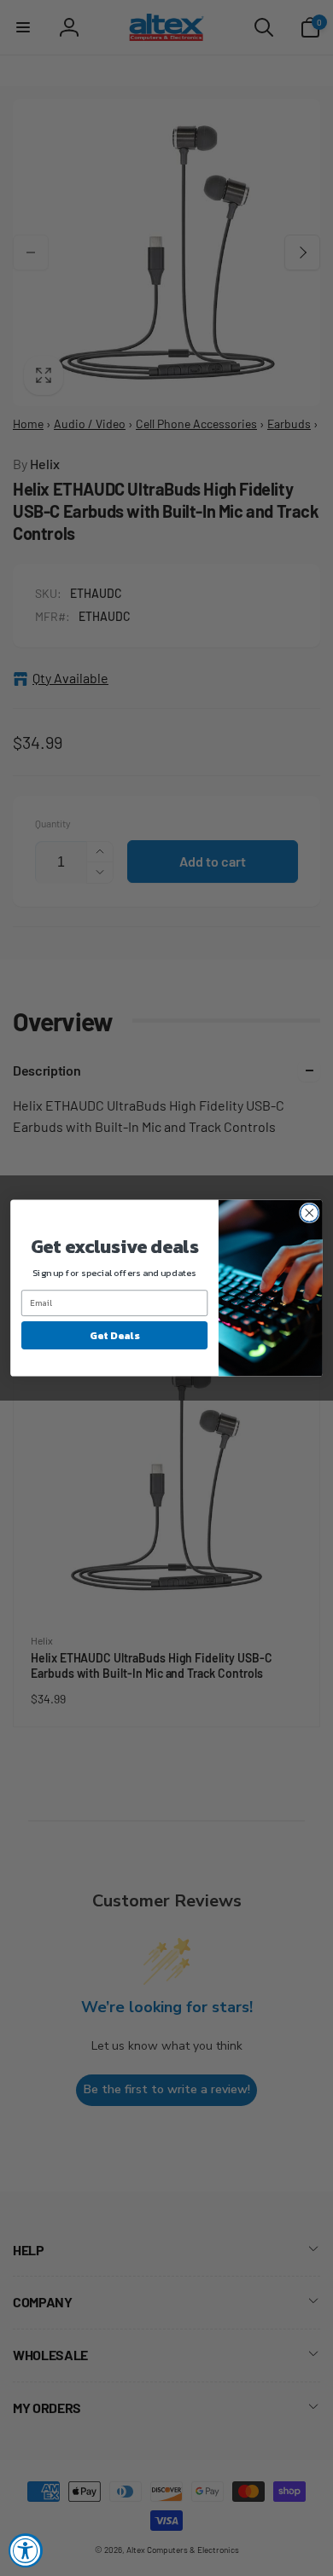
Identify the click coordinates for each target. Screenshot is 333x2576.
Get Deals (114, 1335)
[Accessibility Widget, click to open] (26, 2550)
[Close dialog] (310, 1213)
